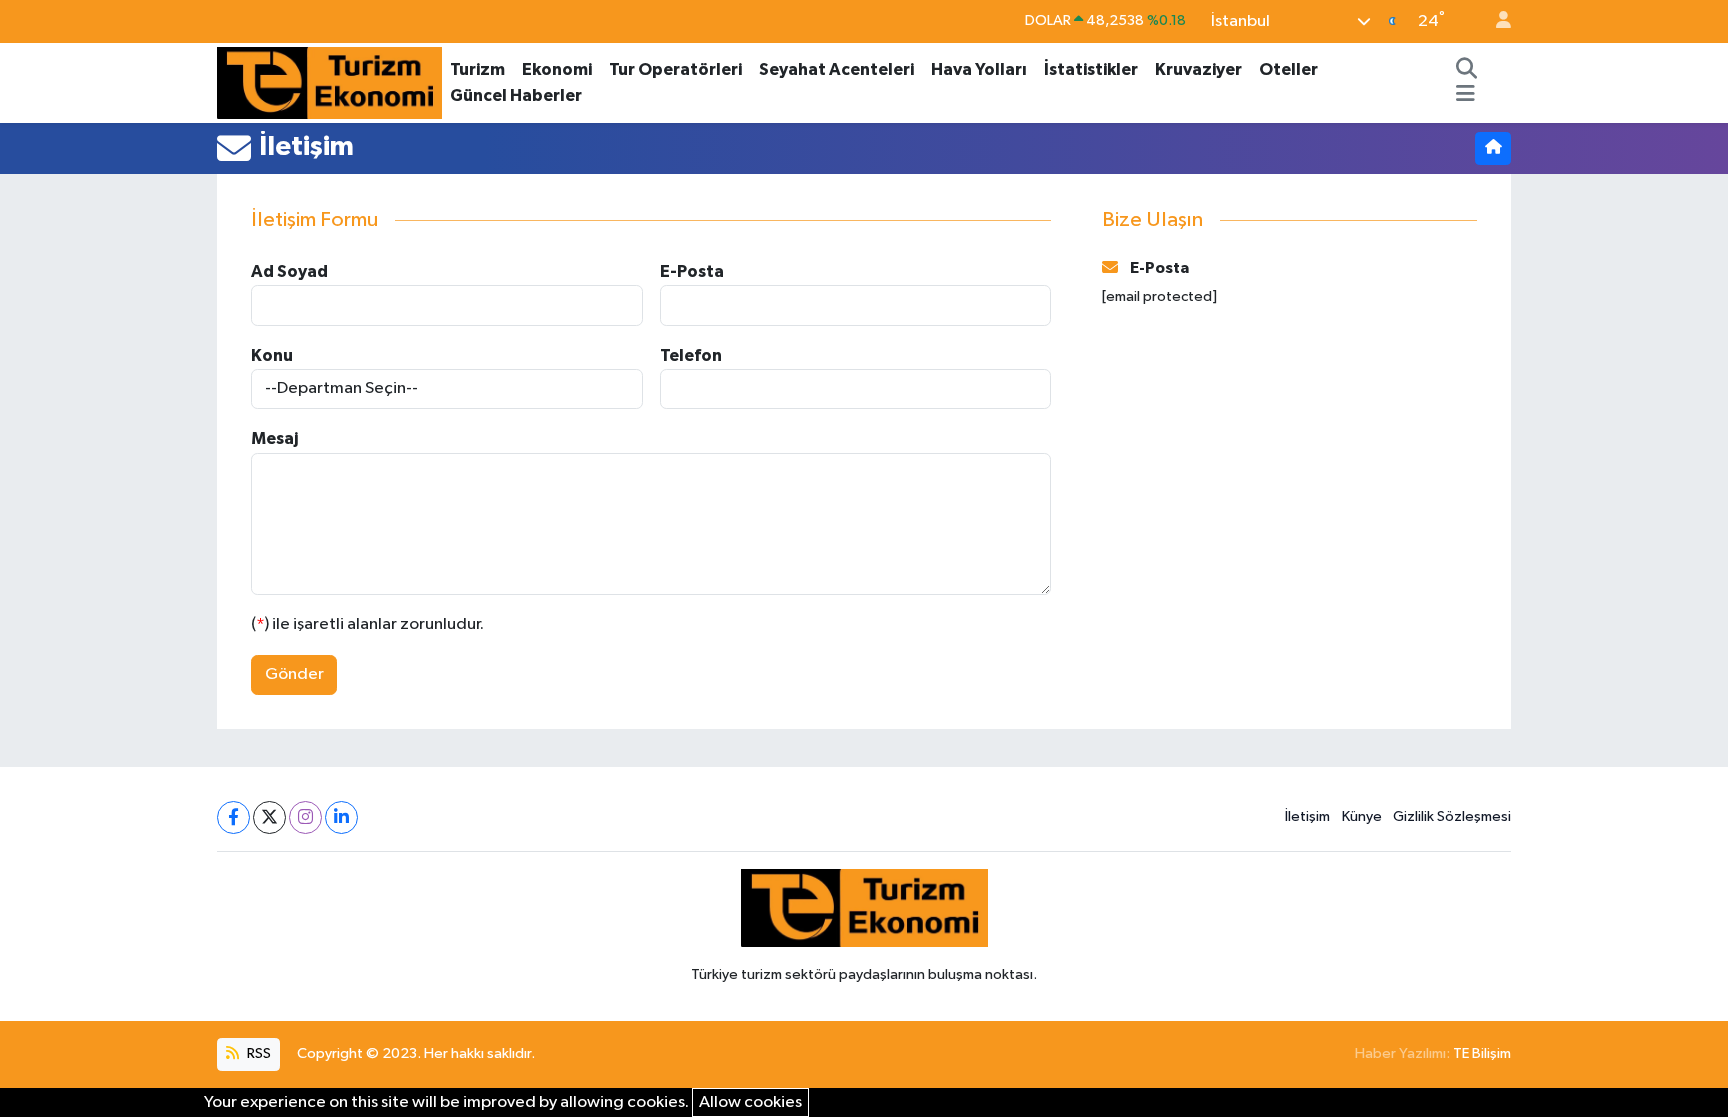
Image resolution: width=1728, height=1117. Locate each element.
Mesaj (274, 438)
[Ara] (1467, 70)
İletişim (1307, 816)
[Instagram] (305, 817)
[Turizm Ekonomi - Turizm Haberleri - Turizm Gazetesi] (329, 81)
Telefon (691, 355)
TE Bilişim (1482, 1053)
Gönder (294, 674)
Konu (272, 355)
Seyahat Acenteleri (836, 69)
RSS (257, 1053)
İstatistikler (1091, 69)
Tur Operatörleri (675, 69)
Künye (1362, 816)
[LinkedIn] (341, 817)
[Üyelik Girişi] (1495, 21)
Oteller (1288, 69)
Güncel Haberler (516, 95)
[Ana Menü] (1465, 96)
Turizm (477, 69)
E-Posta (692, 271)
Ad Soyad (289, 271)
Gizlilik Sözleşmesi (1452, 816)
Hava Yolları (979, 69)
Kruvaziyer (1198, 69)
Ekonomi (557, 69)
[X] (269, 817)
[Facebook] (233, 817)
